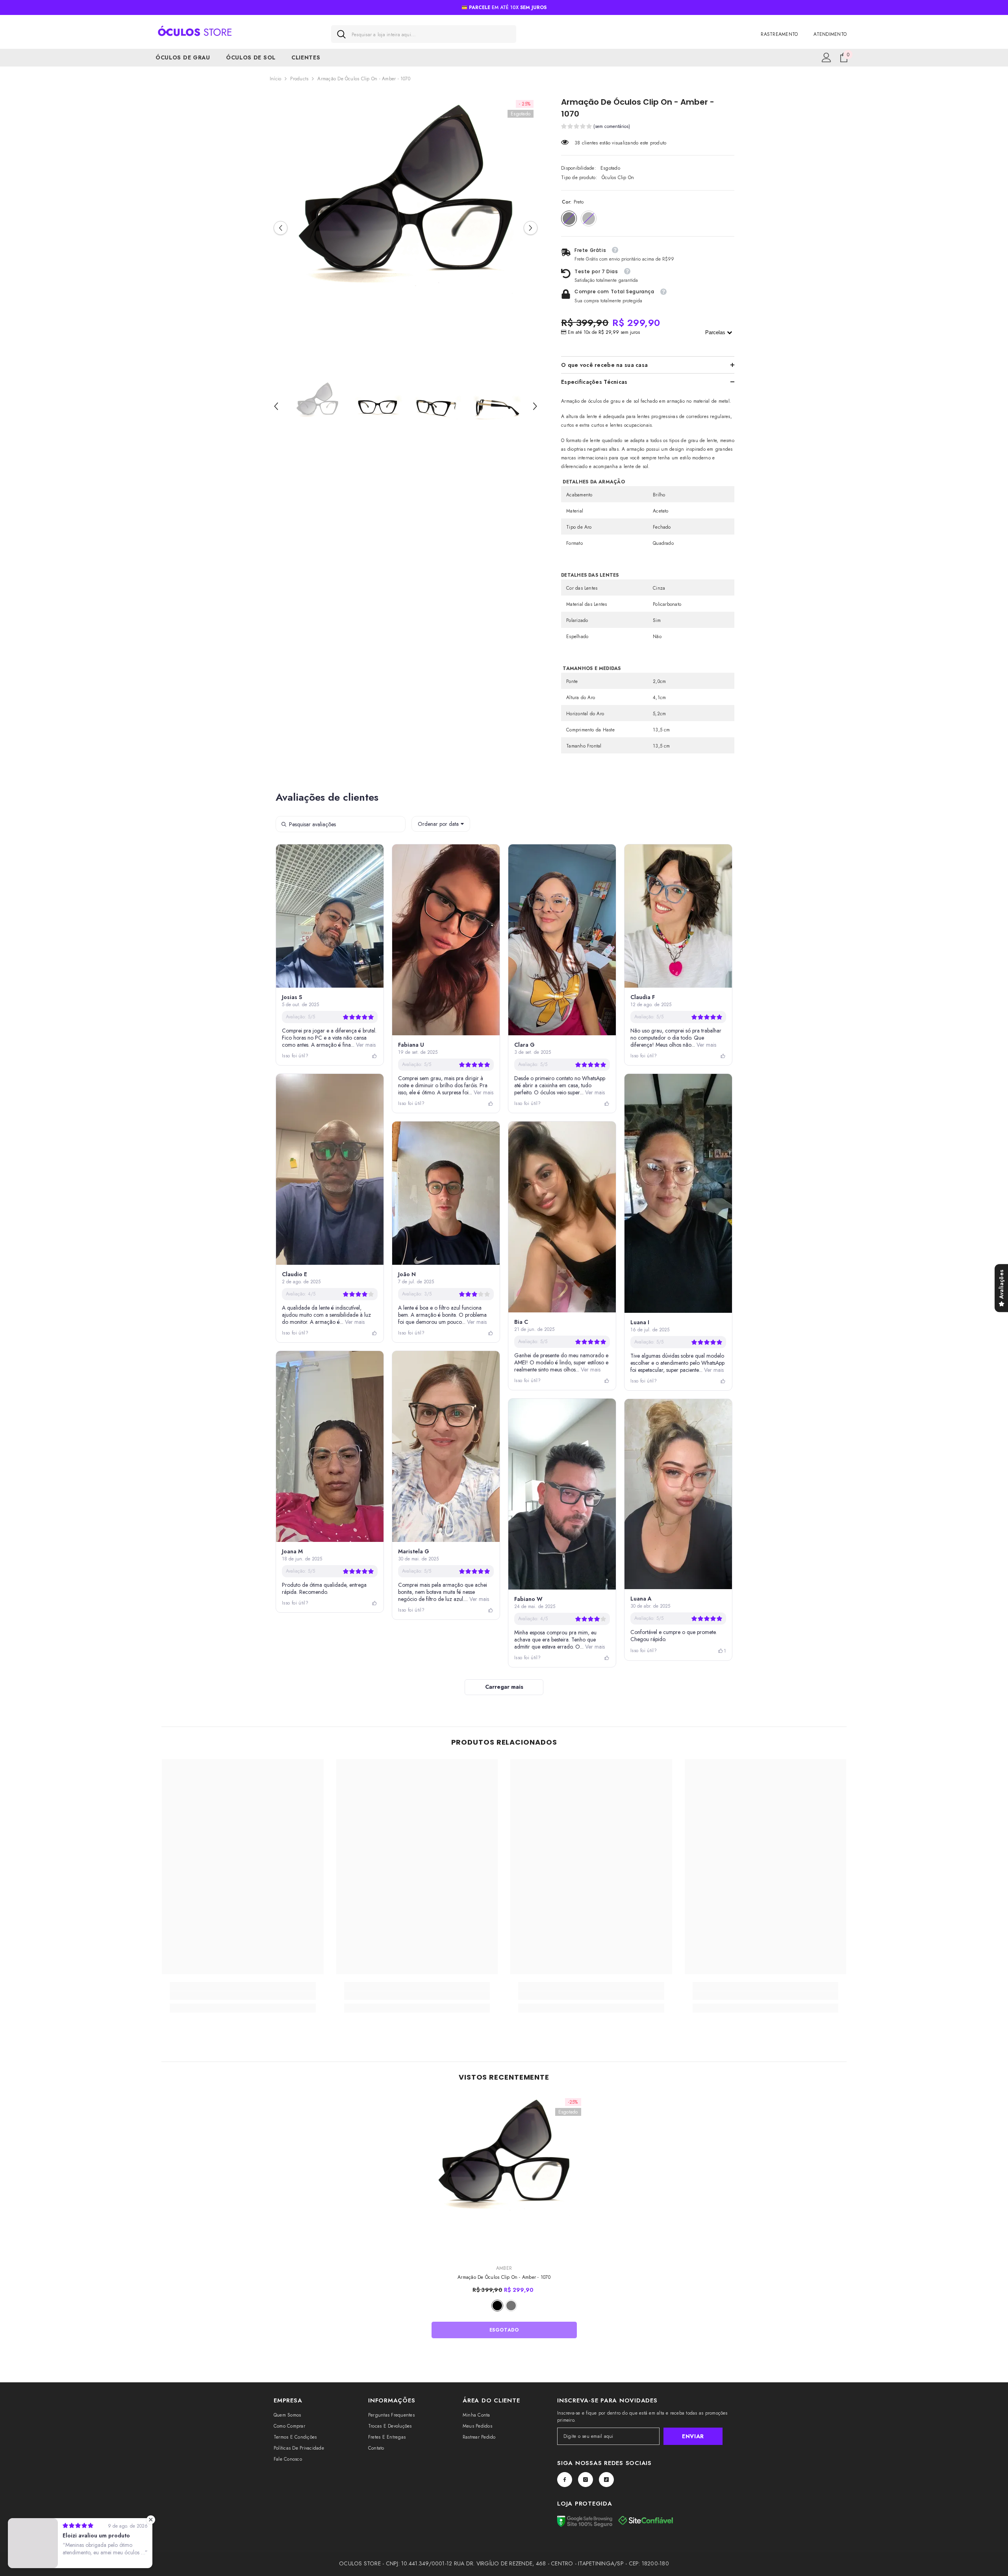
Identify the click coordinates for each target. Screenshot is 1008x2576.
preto (497, 2306)
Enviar (693, 2436)
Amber (504, 2268)
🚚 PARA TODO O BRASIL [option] (504, 7)
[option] (406, 228)
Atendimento (830, 34)
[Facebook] (565, 2480)
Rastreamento (779, 34)
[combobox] (431, 34)
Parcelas (716, 332)
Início (275, 79)
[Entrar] (826, 57)
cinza (511, 2306)
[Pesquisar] (424, 34)
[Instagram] (586, 2480)
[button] (281, 228)
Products (299, 79)
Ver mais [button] (365, 1045)
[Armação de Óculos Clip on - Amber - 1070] (504, 2175)
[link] (243, 1995)
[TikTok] (606, 2480)
